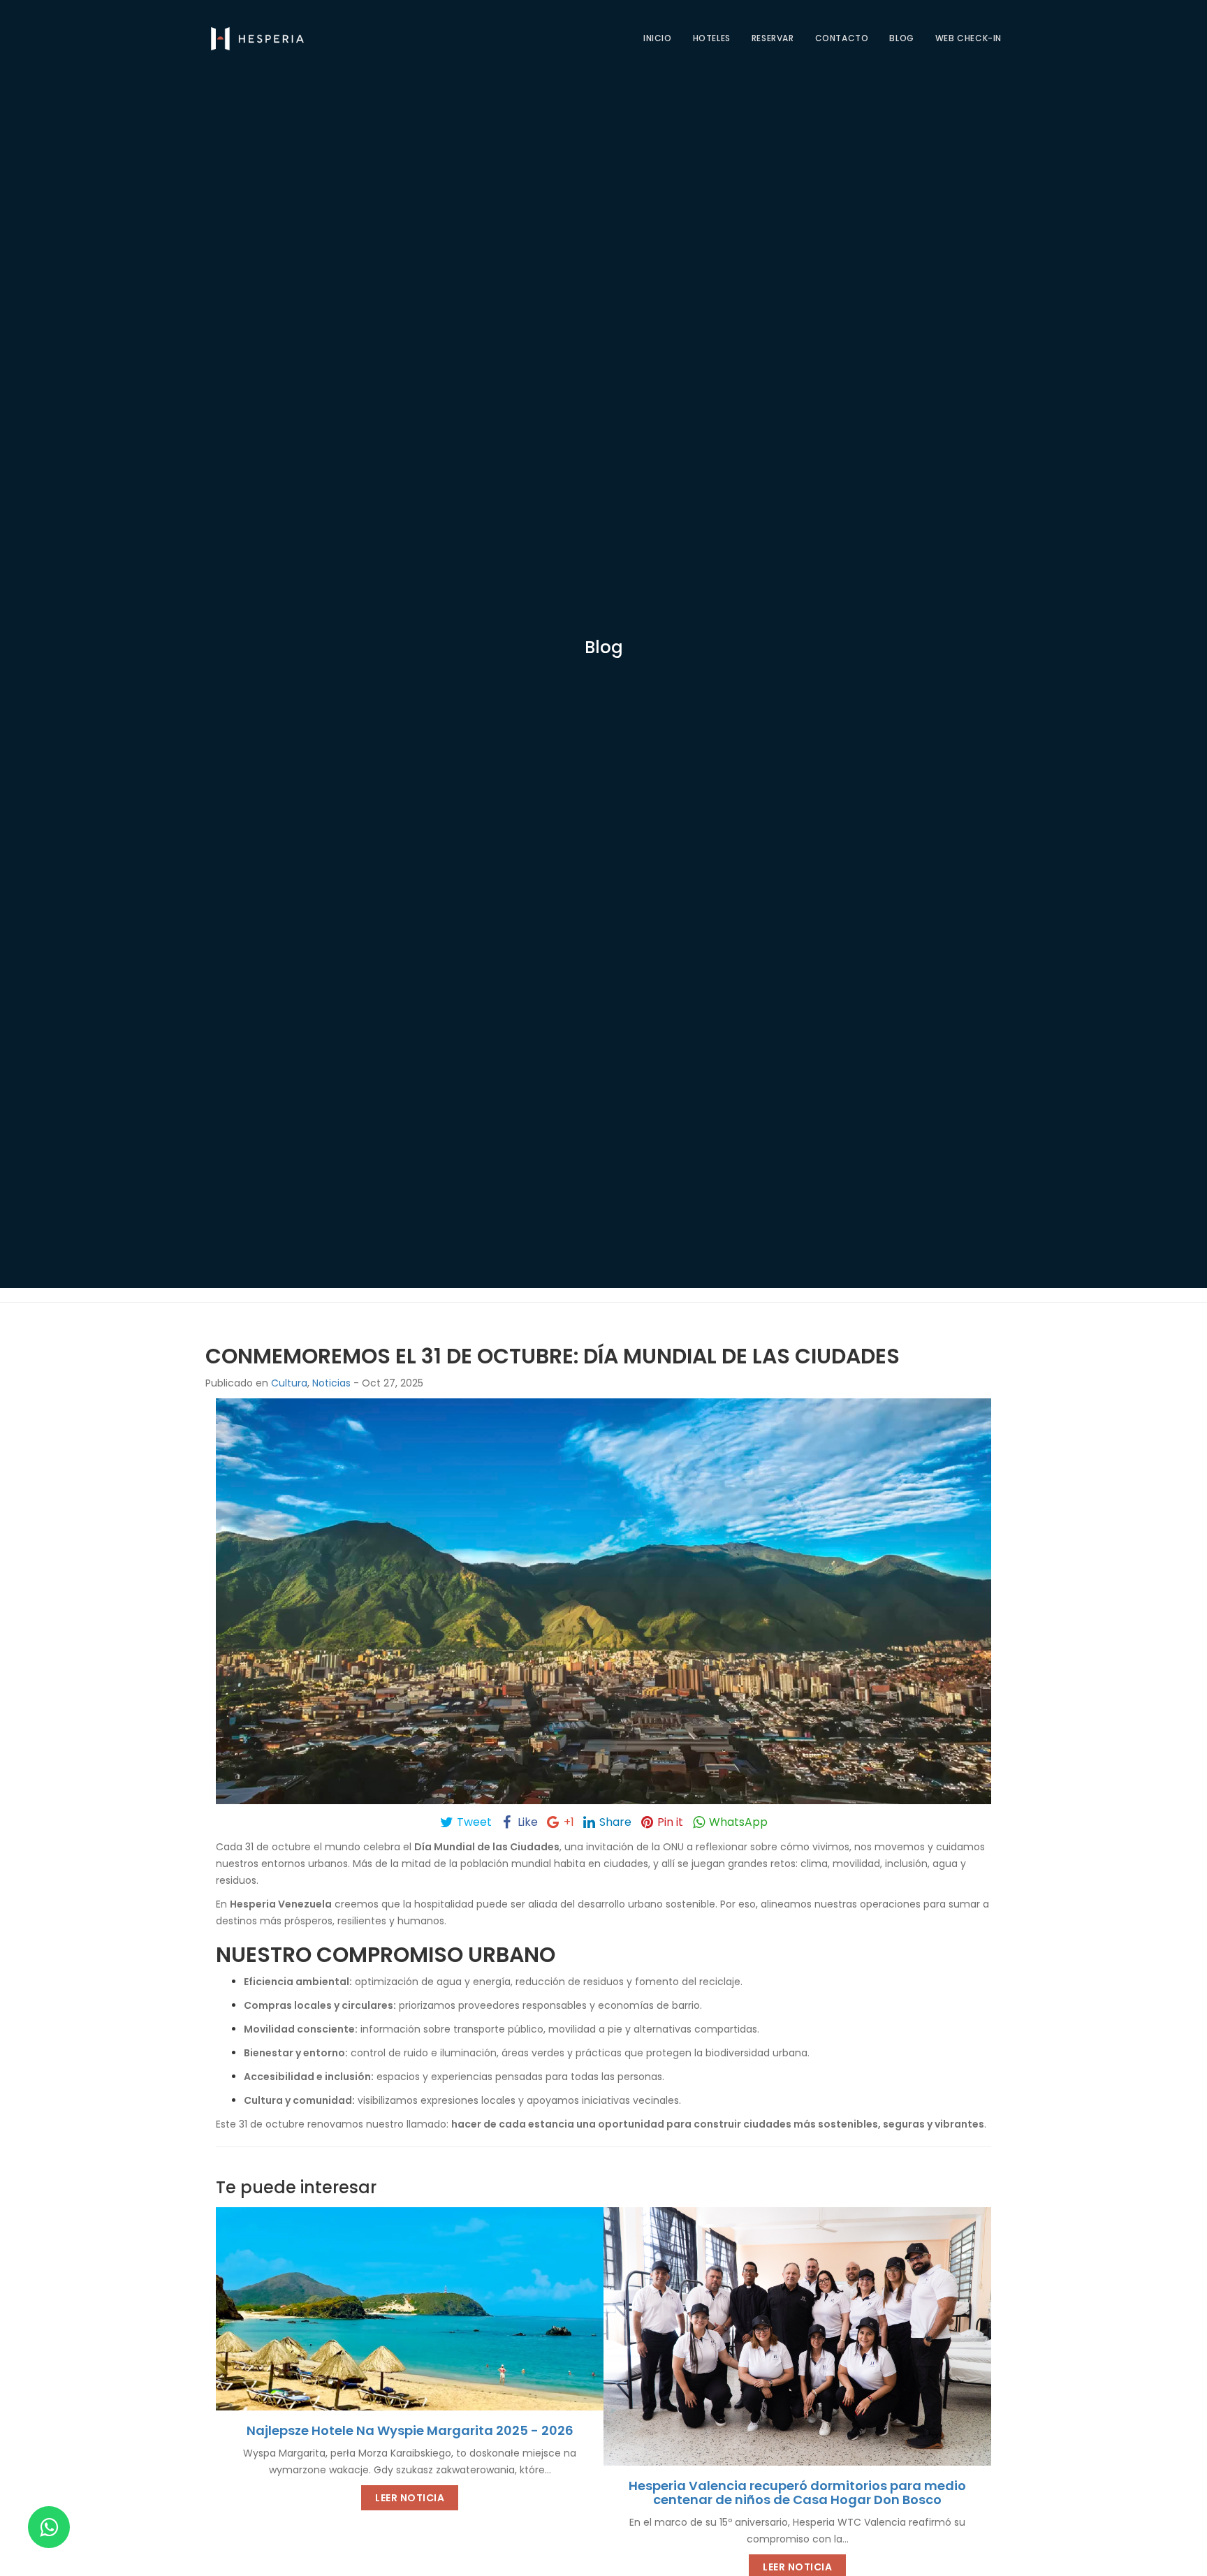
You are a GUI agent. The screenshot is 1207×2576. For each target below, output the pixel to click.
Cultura (289, 1383)
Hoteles (712, 38)
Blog (901, 38)
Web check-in (968, 38)
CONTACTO (842, 38)
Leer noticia (410, 2497)
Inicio (658, 38)
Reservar (773, 38)
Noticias (331, 1383)
